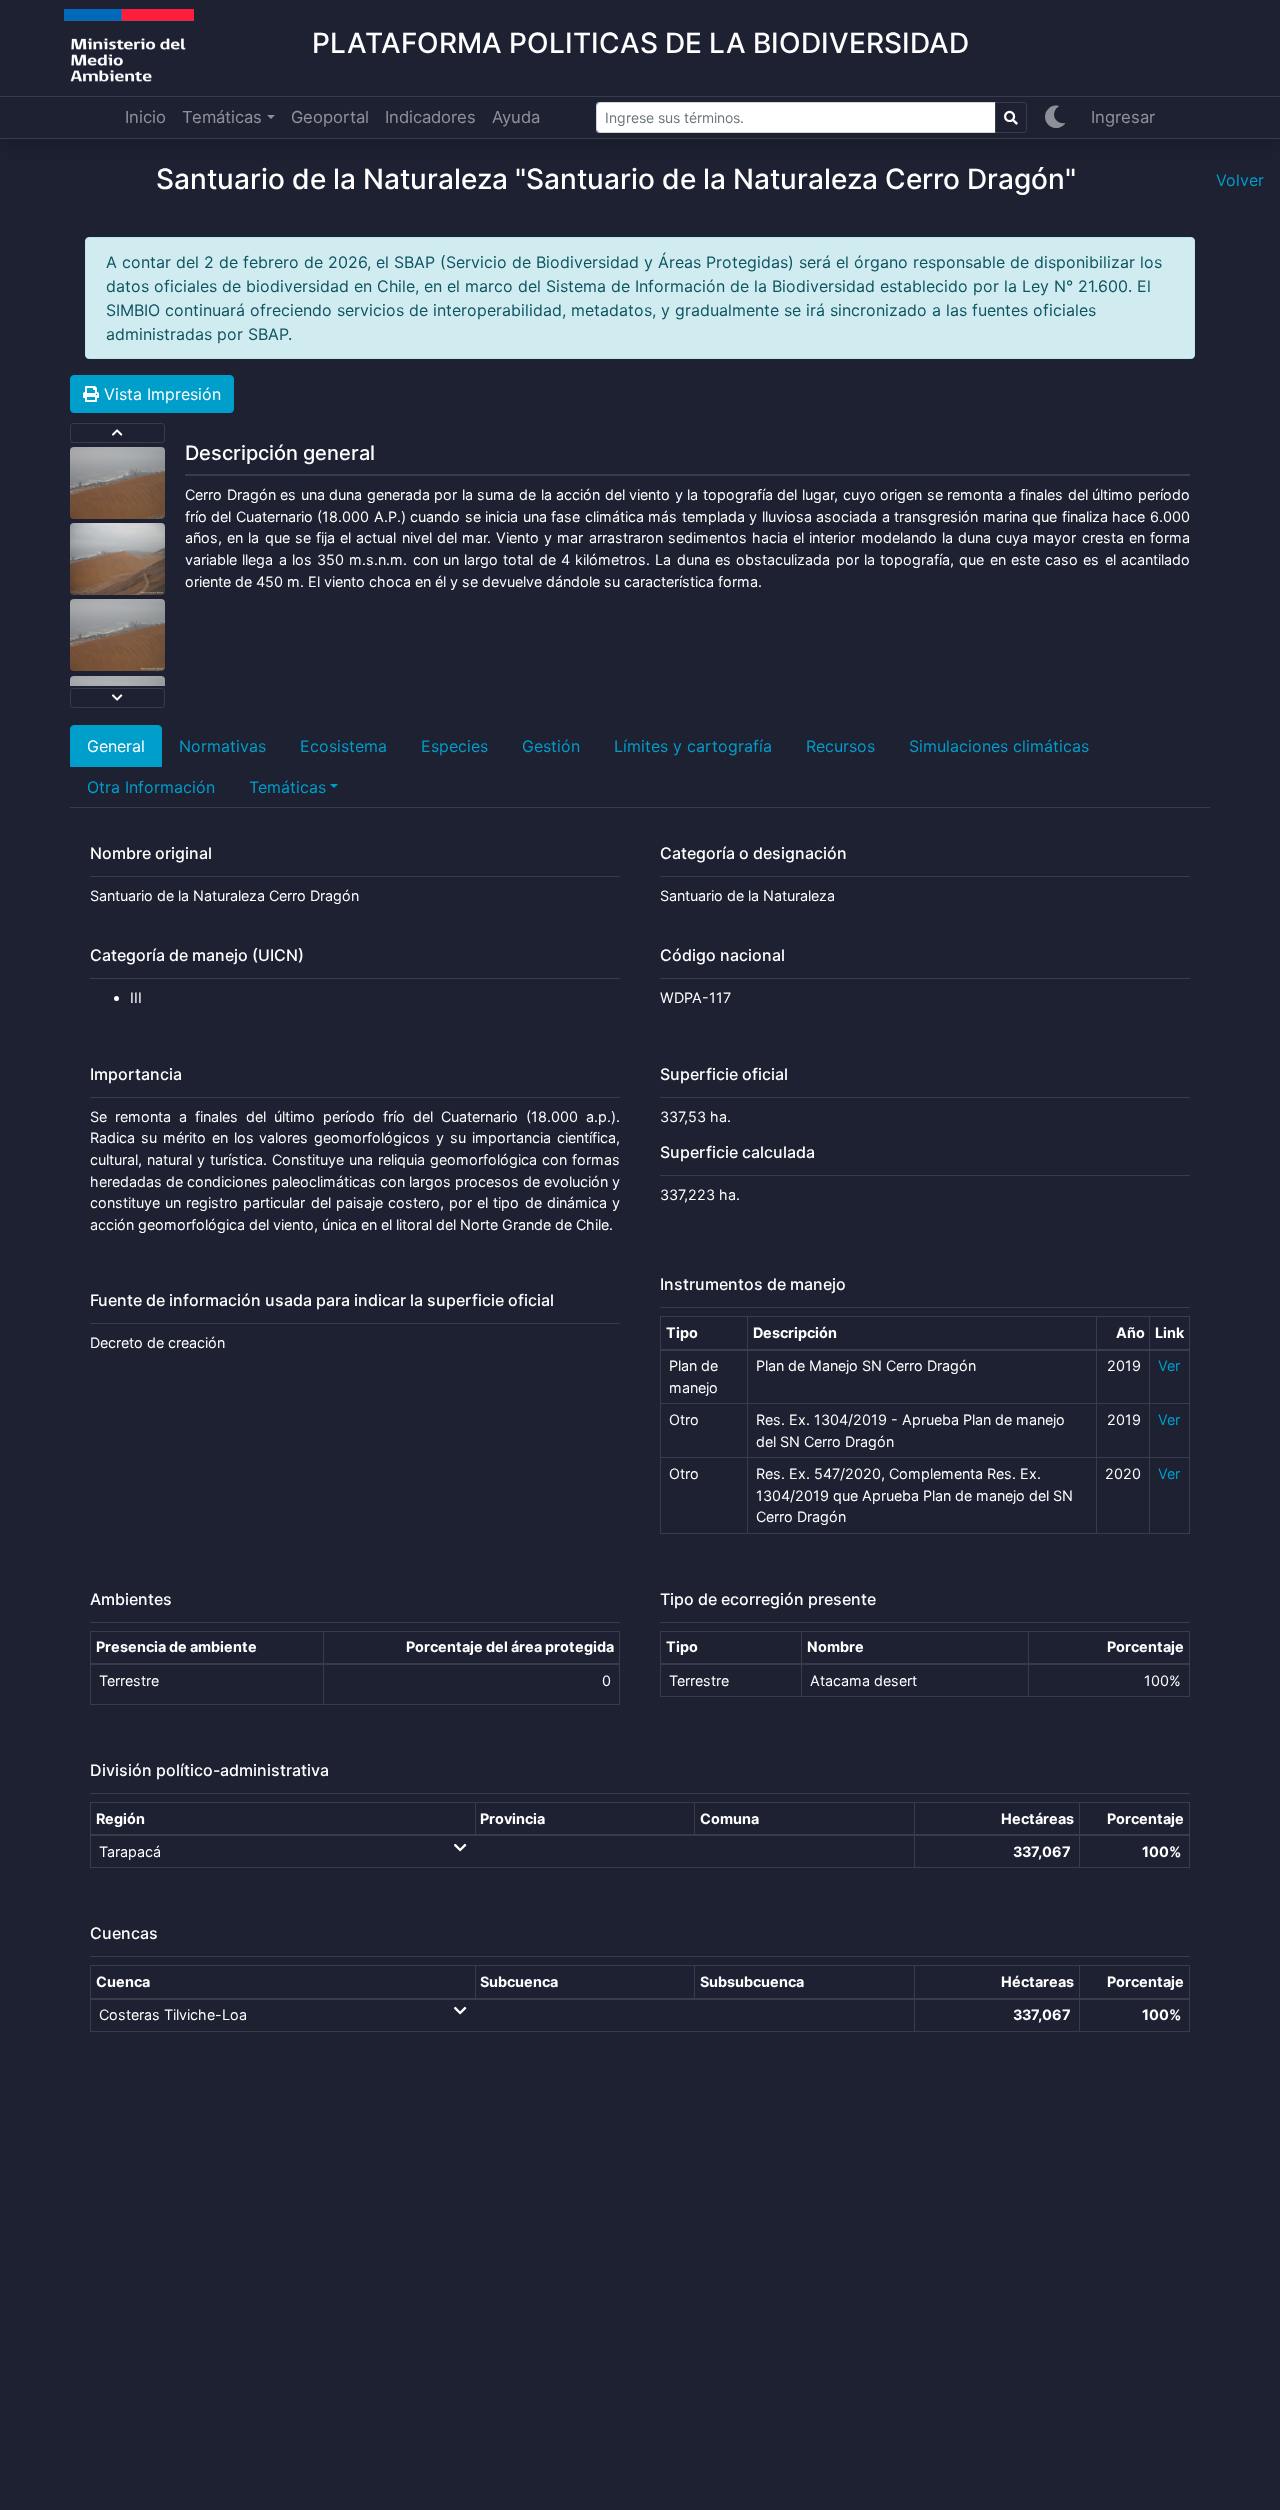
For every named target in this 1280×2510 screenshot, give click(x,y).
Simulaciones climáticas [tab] (999, 746)
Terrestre (129, 1680)
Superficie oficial (724, 1074)
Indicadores (430, 117)
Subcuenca (519, 1981)
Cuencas (124, 1933)
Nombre (835, 1646)
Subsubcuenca (752, 1981)
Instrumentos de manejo (753, 1284)
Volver (1240, 180)
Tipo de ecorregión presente (768, 1599)
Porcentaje (1145, 1646)
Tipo (682, 1332)
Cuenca (123, 1981)
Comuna (729, 1818)
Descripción (795, 1332)
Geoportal (330, 117)
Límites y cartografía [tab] (693, 746)
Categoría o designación (753, 853)
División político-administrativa (209, 1770)
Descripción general (280, 453)
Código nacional (722, 955)
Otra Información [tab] (151, 787)
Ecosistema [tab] (343, 746)
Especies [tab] (454, 746)
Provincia (512, 1818)
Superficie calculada (737, 1152)
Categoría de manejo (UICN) (197, 955)
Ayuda (516, 117)
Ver (1169, 1365)
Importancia (136, 1074)
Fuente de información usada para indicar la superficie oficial (322, 1300)
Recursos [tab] (840, 746)
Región (120, 1818)
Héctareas (1037, 1981)
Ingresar (1123, 117)
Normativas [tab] (222, 746)
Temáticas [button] (222, 117)
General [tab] (116, 746)
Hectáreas (1037, 1818)
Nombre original (151, 853)
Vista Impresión (160, 394)
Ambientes (131, 1599)
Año (1130, 1332)
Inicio (145, 117)
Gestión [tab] (551, 746)
